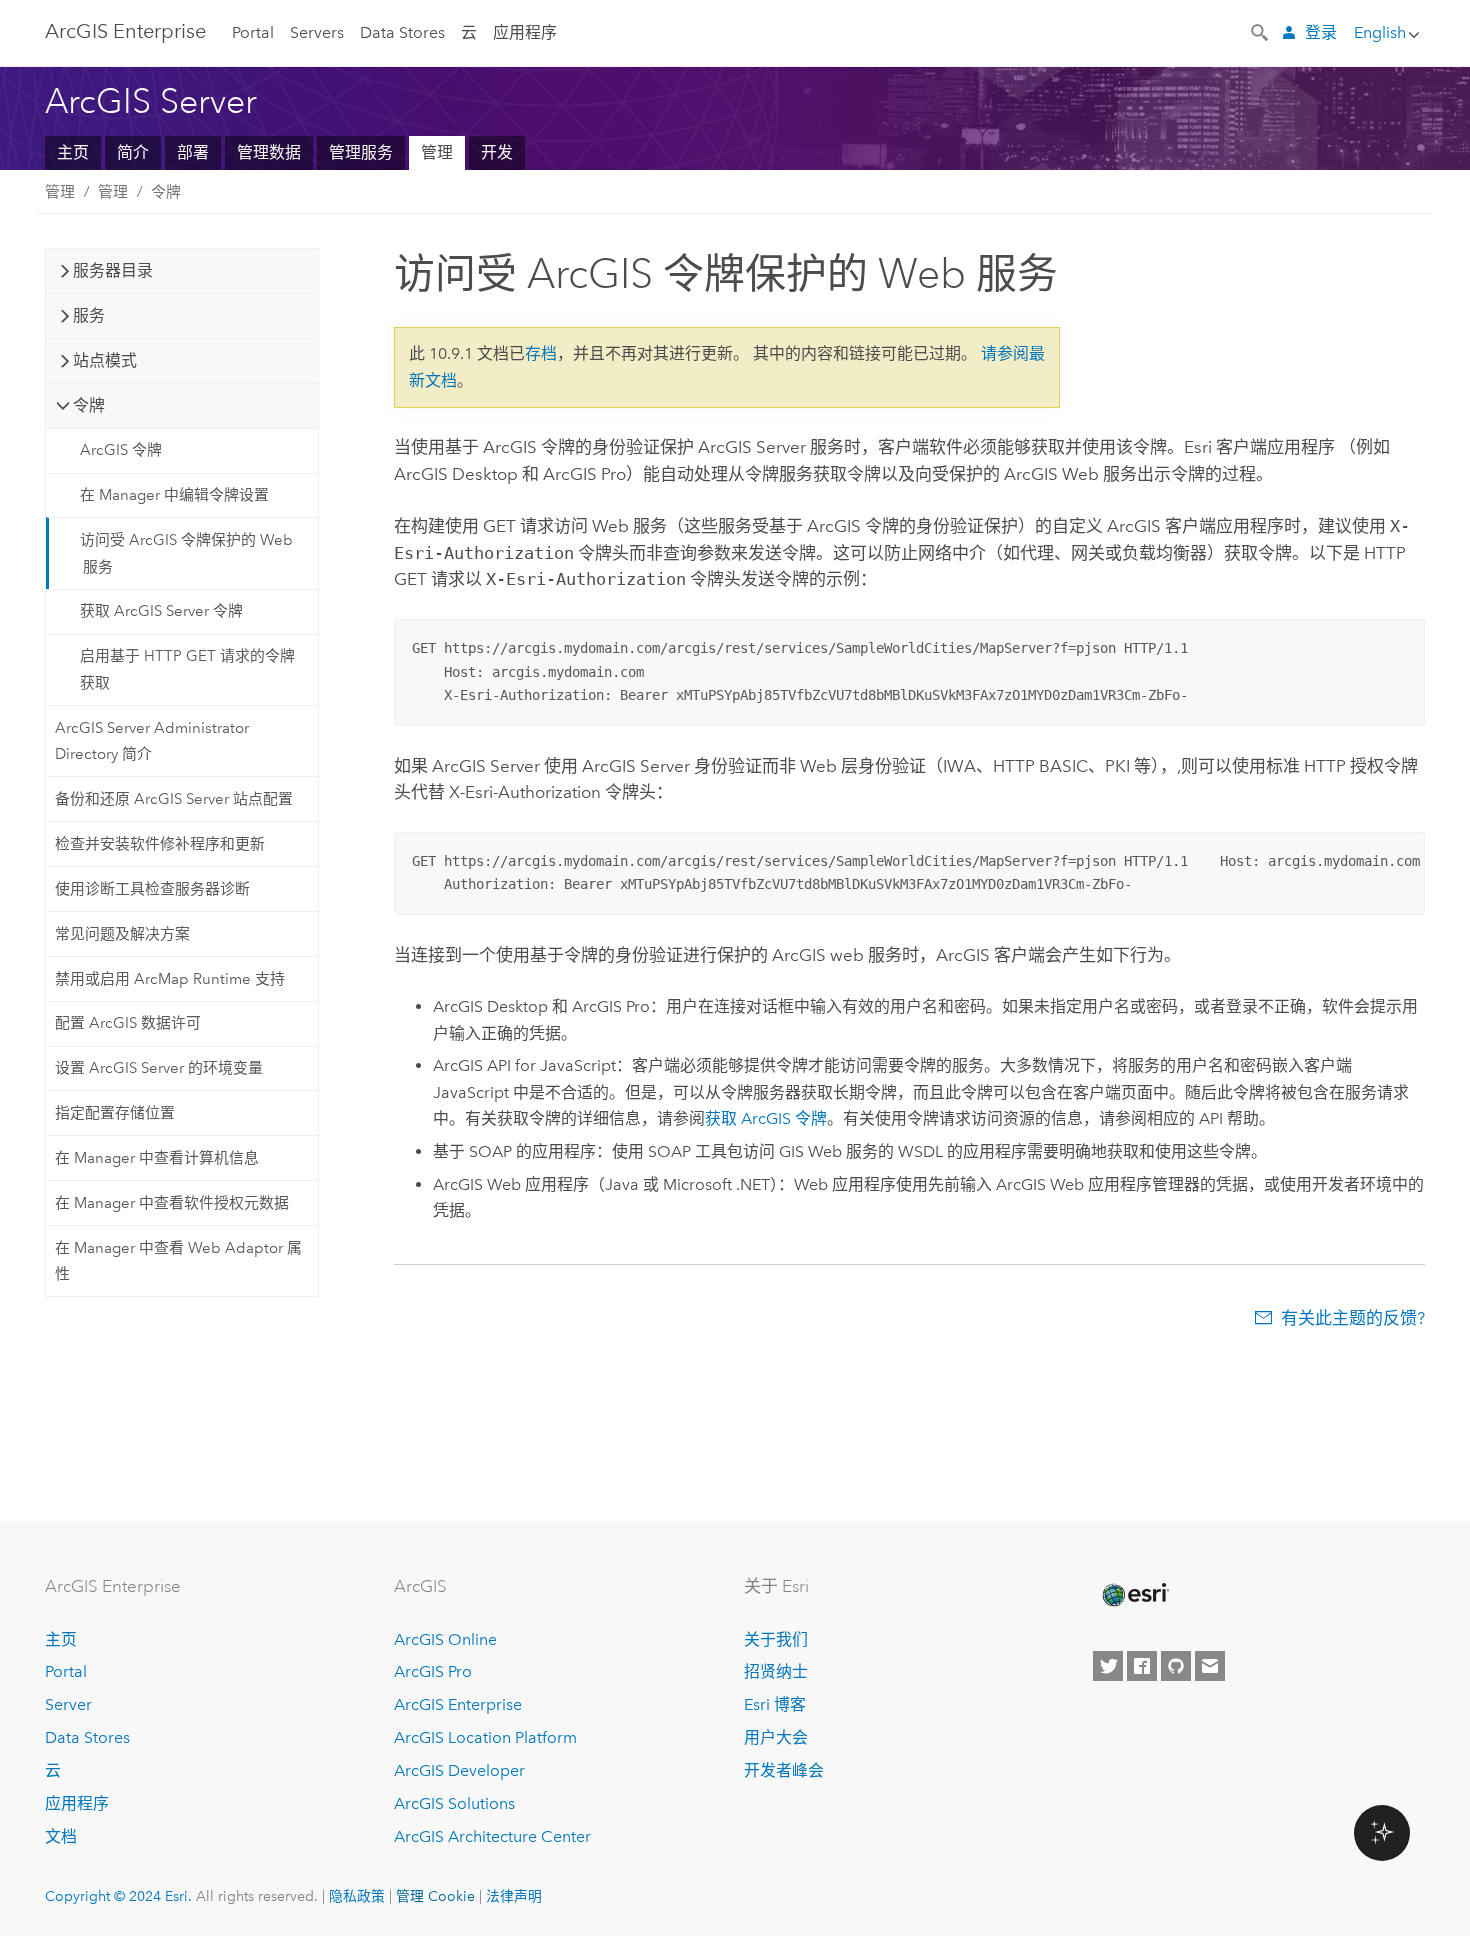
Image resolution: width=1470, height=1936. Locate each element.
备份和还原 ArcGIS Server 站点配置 (174, 799)
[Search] (1261, 31)
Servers (317, 32)
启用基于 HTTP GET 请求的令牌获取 (187, 669)
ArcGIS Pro (433, 1671)
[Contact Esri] (1210, 1666)
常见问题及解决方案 (122, 934)
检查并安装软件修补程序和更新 (160, 844)
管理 (437, 152)
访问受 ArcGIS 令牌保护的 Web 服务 (186, 553)
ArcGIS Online (445, 1639)
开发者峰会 (784, 1770)
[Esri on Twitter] (1108, 1666)
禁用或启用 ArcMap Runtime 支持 (170, 979)
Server (68, 1704)
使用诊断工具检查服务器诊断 (152, 889)
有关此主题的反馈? (1353, 1318)
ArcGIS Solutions (454, 1803)
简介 (133, 152)
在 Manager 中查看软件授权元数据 (172, 1203)
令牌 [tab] (89, 405)
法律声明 (514, 1896)
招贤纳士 (776, 1671)
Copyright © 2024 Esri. (118, 1896)
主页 (73, 152)
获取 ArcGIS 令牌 (766, 1118)
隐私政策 (357, 1896)
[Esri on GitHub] (1176, 1666)
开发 (497, 152)
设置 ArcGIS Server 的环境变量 (159, 1068)
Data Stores (402, 32)
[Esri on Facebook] (1142, 1666)
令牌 (166, 192)
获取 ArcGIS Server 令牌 (161, 611)
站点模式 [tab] (105, 360)
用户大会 (776, 1737)
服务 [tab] (89, 315)
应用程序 (525, 32)
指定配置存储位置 (115, 1113)
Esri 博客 (775, 1704)
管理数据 (269, 152)
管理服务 (361, 152)
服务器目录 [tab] (113, 270)
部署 (193, 152)
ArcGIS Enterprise (125, 31)
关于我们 (776, 1639)
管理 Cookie (435, 1896)
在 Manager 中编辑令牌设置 (174, 495)
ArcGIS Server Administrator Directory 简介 (152, 741)
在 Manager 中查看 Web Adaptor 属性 (178, 1261)
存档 (541, 353)
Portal (253, 32)
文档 (61, 1836)
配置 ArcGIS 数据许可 (128, 1023)
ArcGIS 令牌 (121, 450)
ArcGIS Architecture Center (492, 1836)
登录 (1321, 32)
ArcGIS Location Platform (485, 1737)
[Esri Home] (1134, 1595)
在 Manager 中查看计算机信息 (157, 1158)
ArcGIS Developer (459, 1770)
